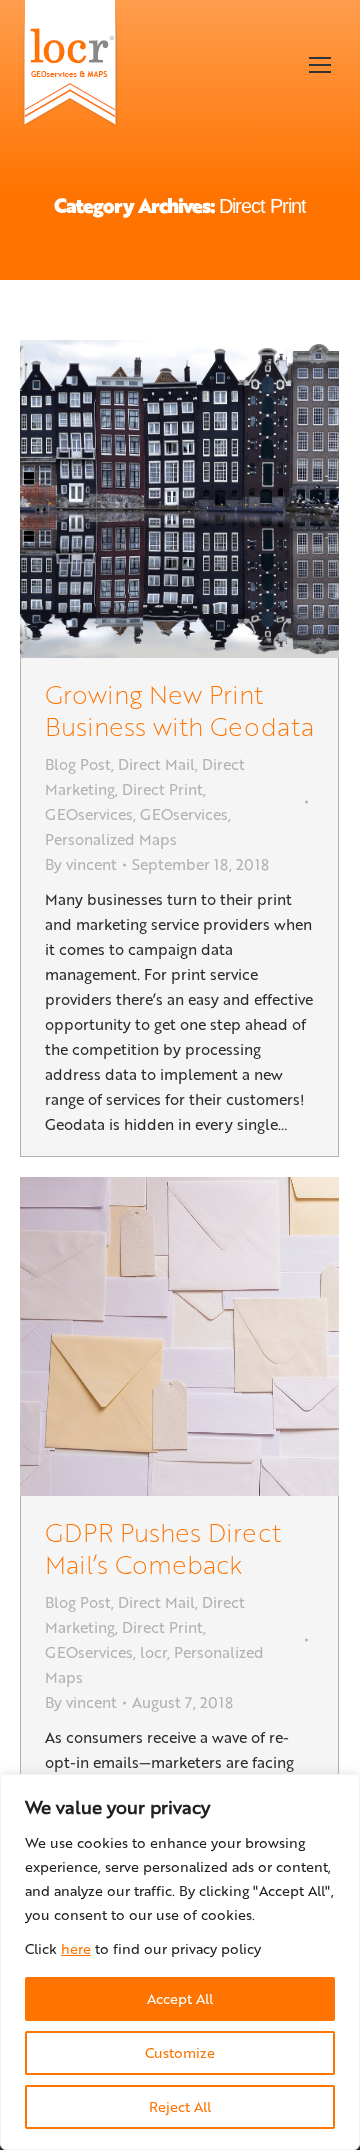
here (76, 1948)
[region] (180, 1962)
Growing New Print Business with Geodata (179, 709)
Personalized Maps (111, 839)
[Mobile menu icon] (320, 65)
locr (153, 1652)
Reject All (180, 2106)
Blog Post (78, 764)
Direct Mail (156, 764)
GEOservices (89, 814)
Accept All (180, 1998)
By (81, 864)
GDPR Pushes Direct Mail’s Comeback (163, 1547)
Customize (180, 2052)
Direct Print (162, 789)
